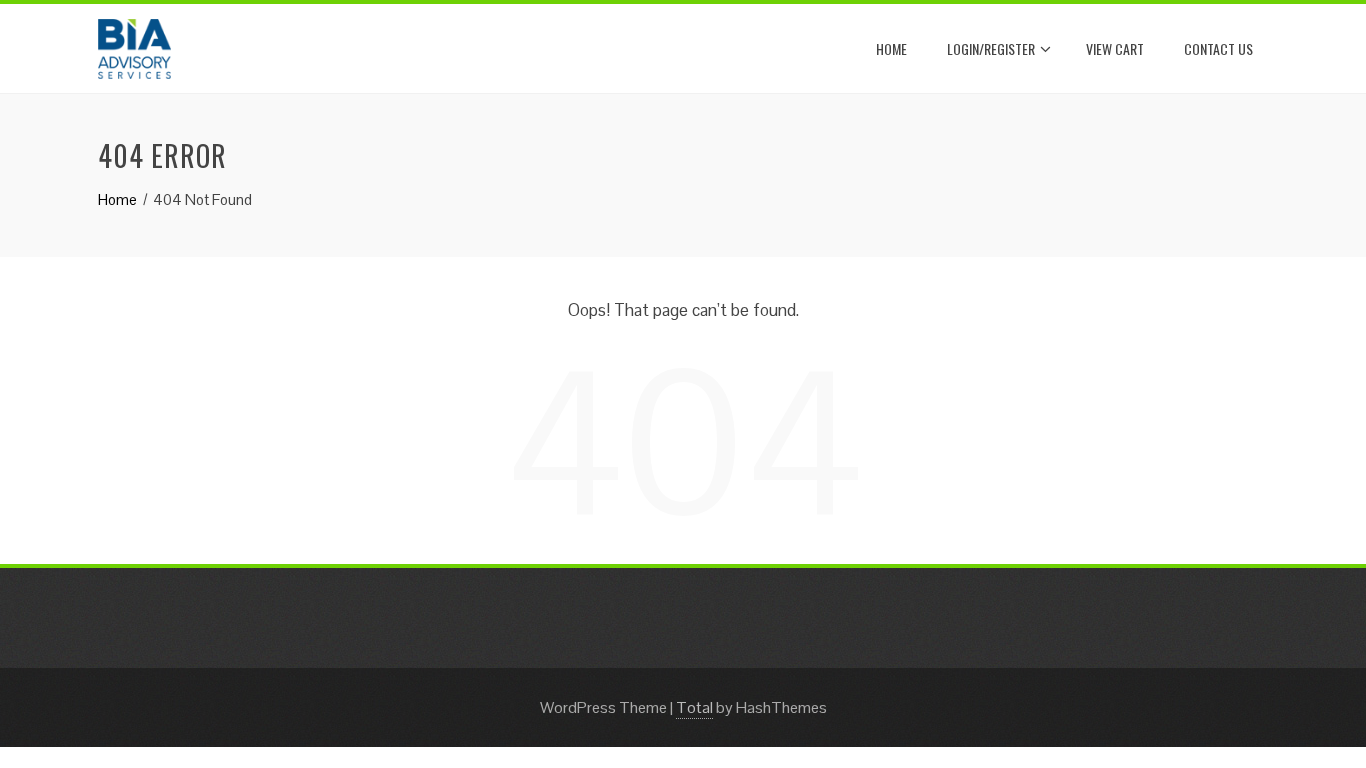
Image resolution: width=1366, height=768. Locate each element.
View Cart (1115, 48)
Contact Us (1218, 48)
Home (891, 48)
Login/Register (991, 48)
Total (694, 707)
